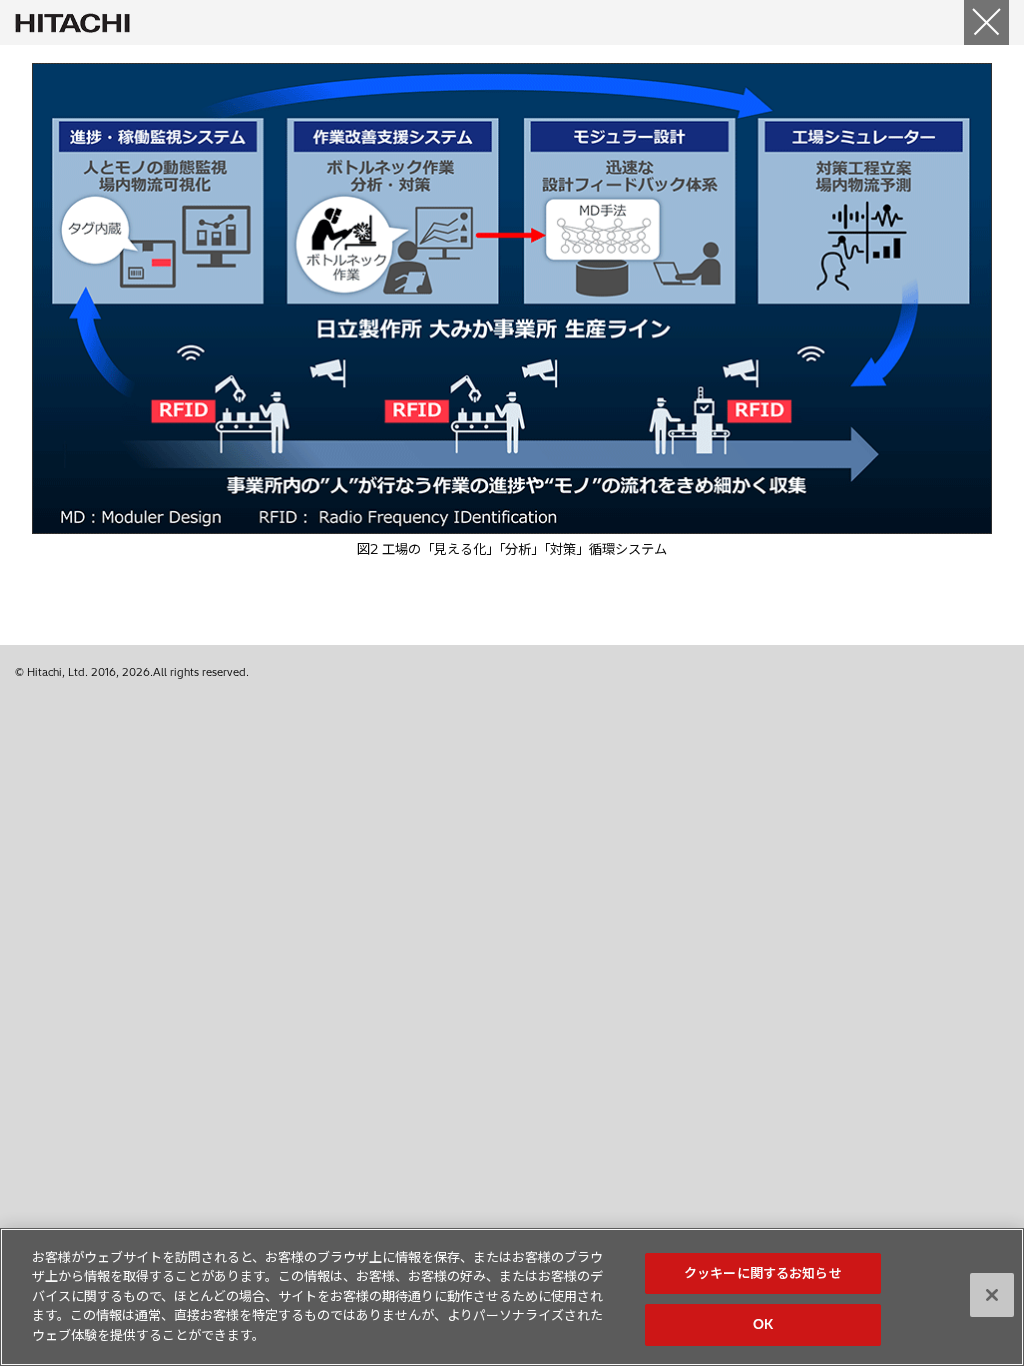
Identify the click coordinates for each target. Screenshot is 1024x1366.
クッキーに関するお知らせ (763, 1273)
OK (763, 1324)
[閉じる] (986, 22)
